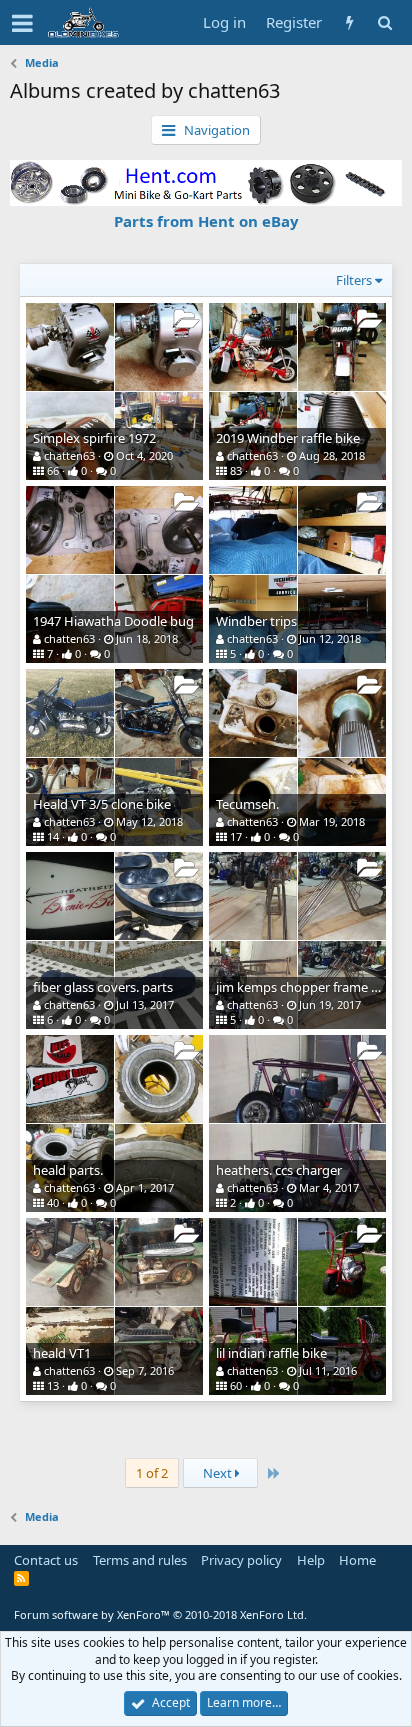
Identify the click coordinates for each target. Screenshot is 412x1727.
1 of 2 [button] (152, 1473)
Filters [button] (354, 280)
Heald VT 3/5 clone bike (102, 804)
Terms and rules (140, 1560)
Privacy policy (241, 1560)
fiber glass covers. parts (103, 987)
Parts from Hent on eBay (206, 221)
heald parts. (68, 1170)
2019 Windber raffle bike (288, 438)
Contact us (46, 1560)
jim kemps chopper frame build (308, 987)
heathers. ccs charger (279, 1170)
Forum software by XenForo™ (160, 1614)
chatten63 (69, 455)
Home (357, 1560)
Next (219, 1473)
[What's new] (349, 22)
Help (311, 1560)
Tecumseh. (247, 804)
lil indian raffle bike (271, 1353)
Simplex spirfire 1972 (94, 438)
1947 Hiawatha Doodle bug (113, 621)
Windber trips (256, 621)
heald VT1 (62, 1353)
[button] (22, 23)
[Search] (384, 22)
